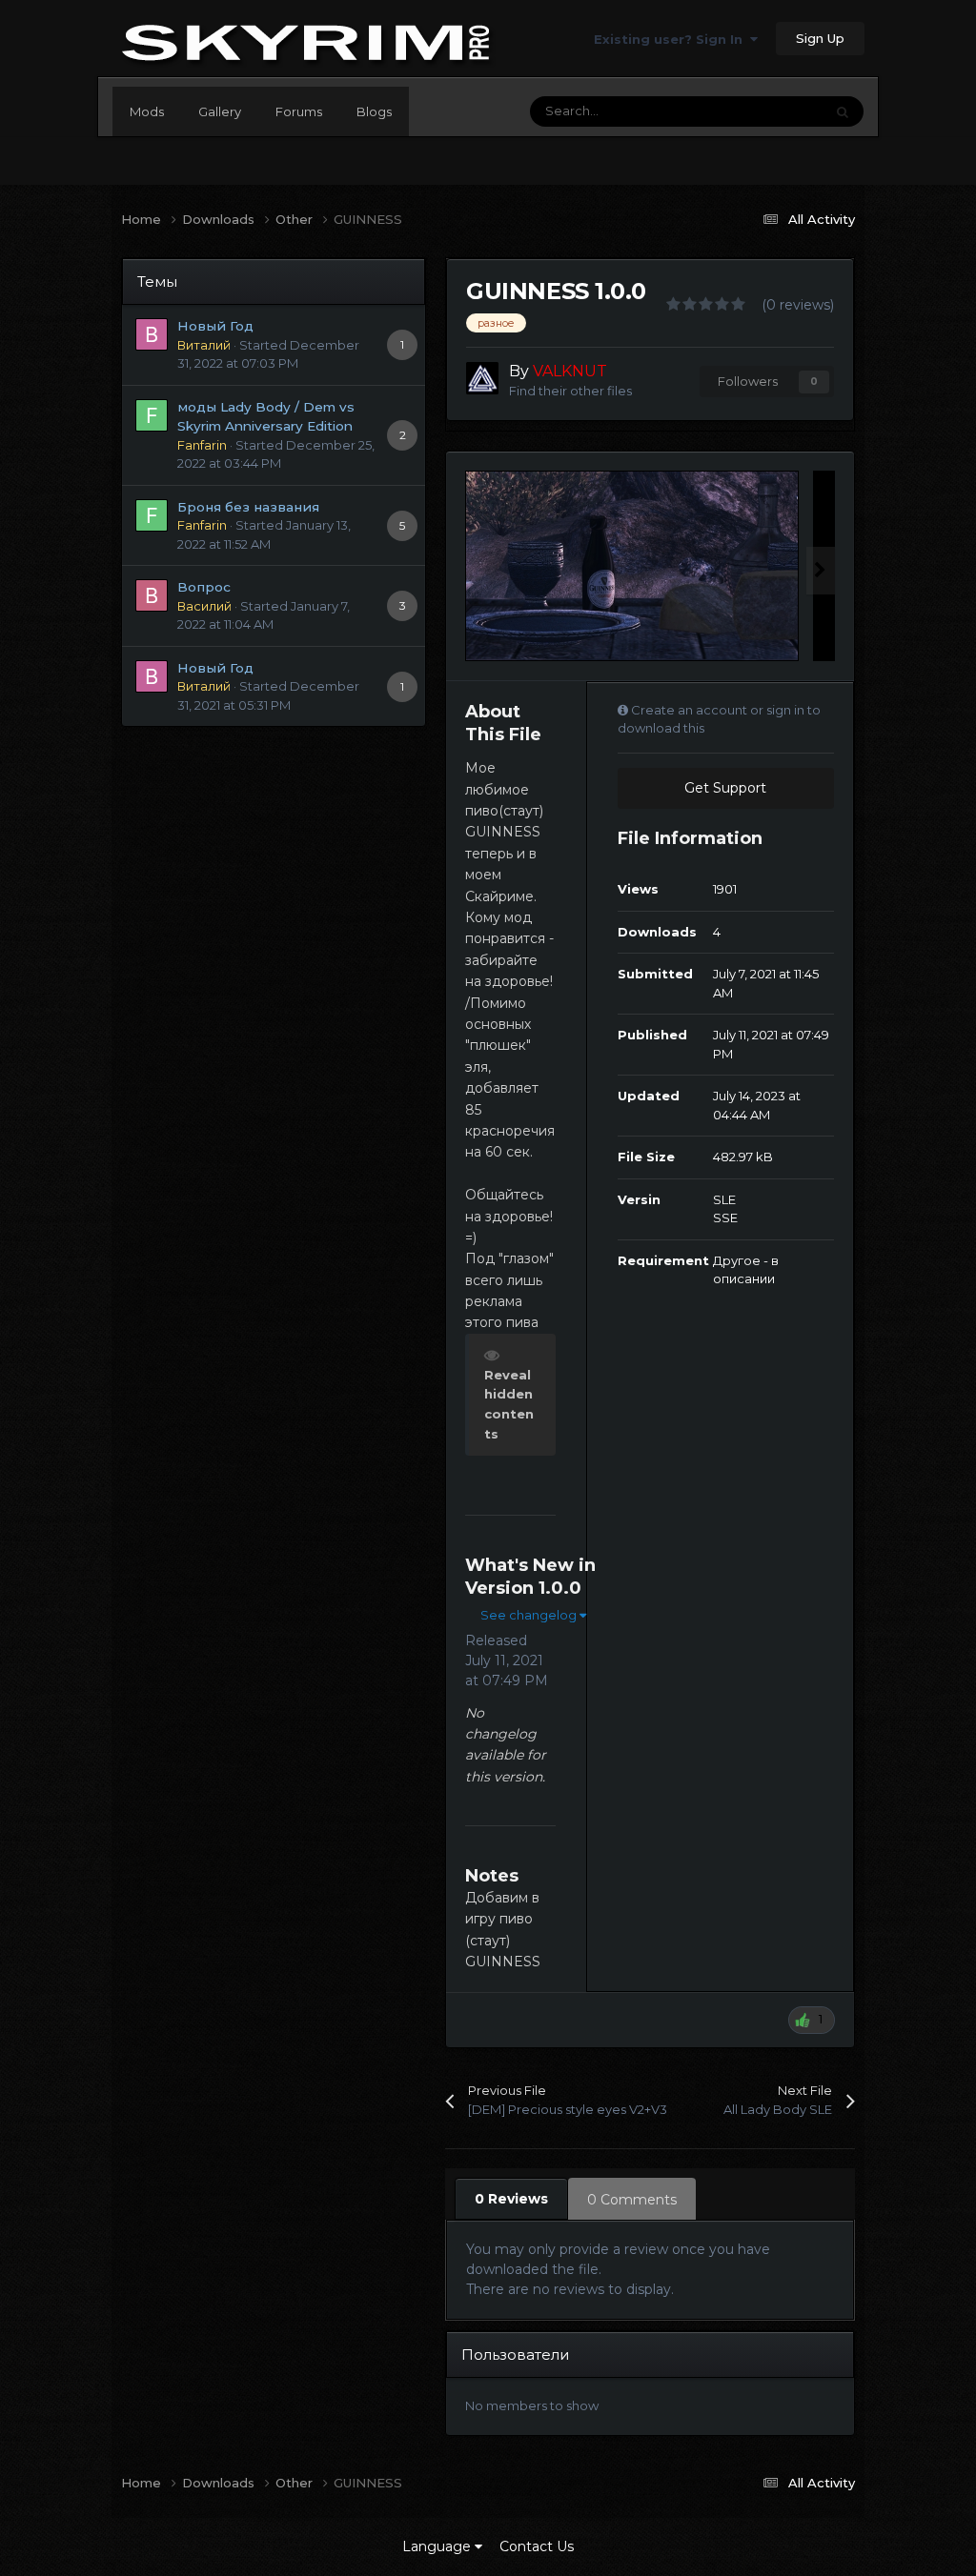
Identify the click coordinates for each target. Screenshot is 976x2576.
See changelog (530, 1615)
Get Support (725, 788)
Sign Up (820, 38)
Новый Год (215, 326)
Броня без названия (248, 507)
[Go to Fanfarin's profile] (152, 415)
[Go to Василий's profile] (152, 595)
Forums (299, 111)
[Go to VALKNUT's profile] (482, 378)
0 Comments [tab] (632, 2200)
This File (773, 111)
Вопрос (204, 587)
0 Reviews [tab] (511, 2199)
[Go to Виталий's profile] (152, 334)
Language (438, 2546)
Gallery (220, 111)
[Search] (843, 111)
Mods (147, 111)
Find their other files (570, 391)
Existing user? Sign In (672, 39)
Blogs (374, 111)
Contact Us (537, 2546)
